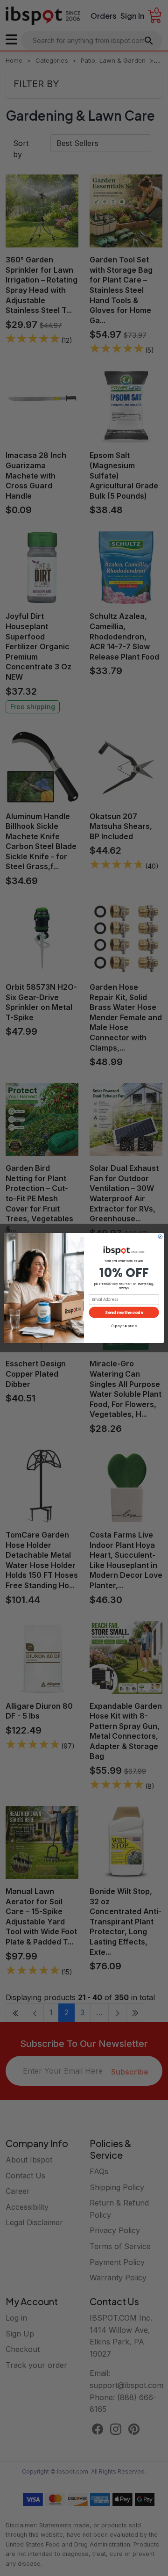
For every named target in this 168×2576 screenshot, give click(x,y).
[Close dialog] (160, 1237)
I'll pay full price (124, 1326)
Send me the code (124, 1312)
